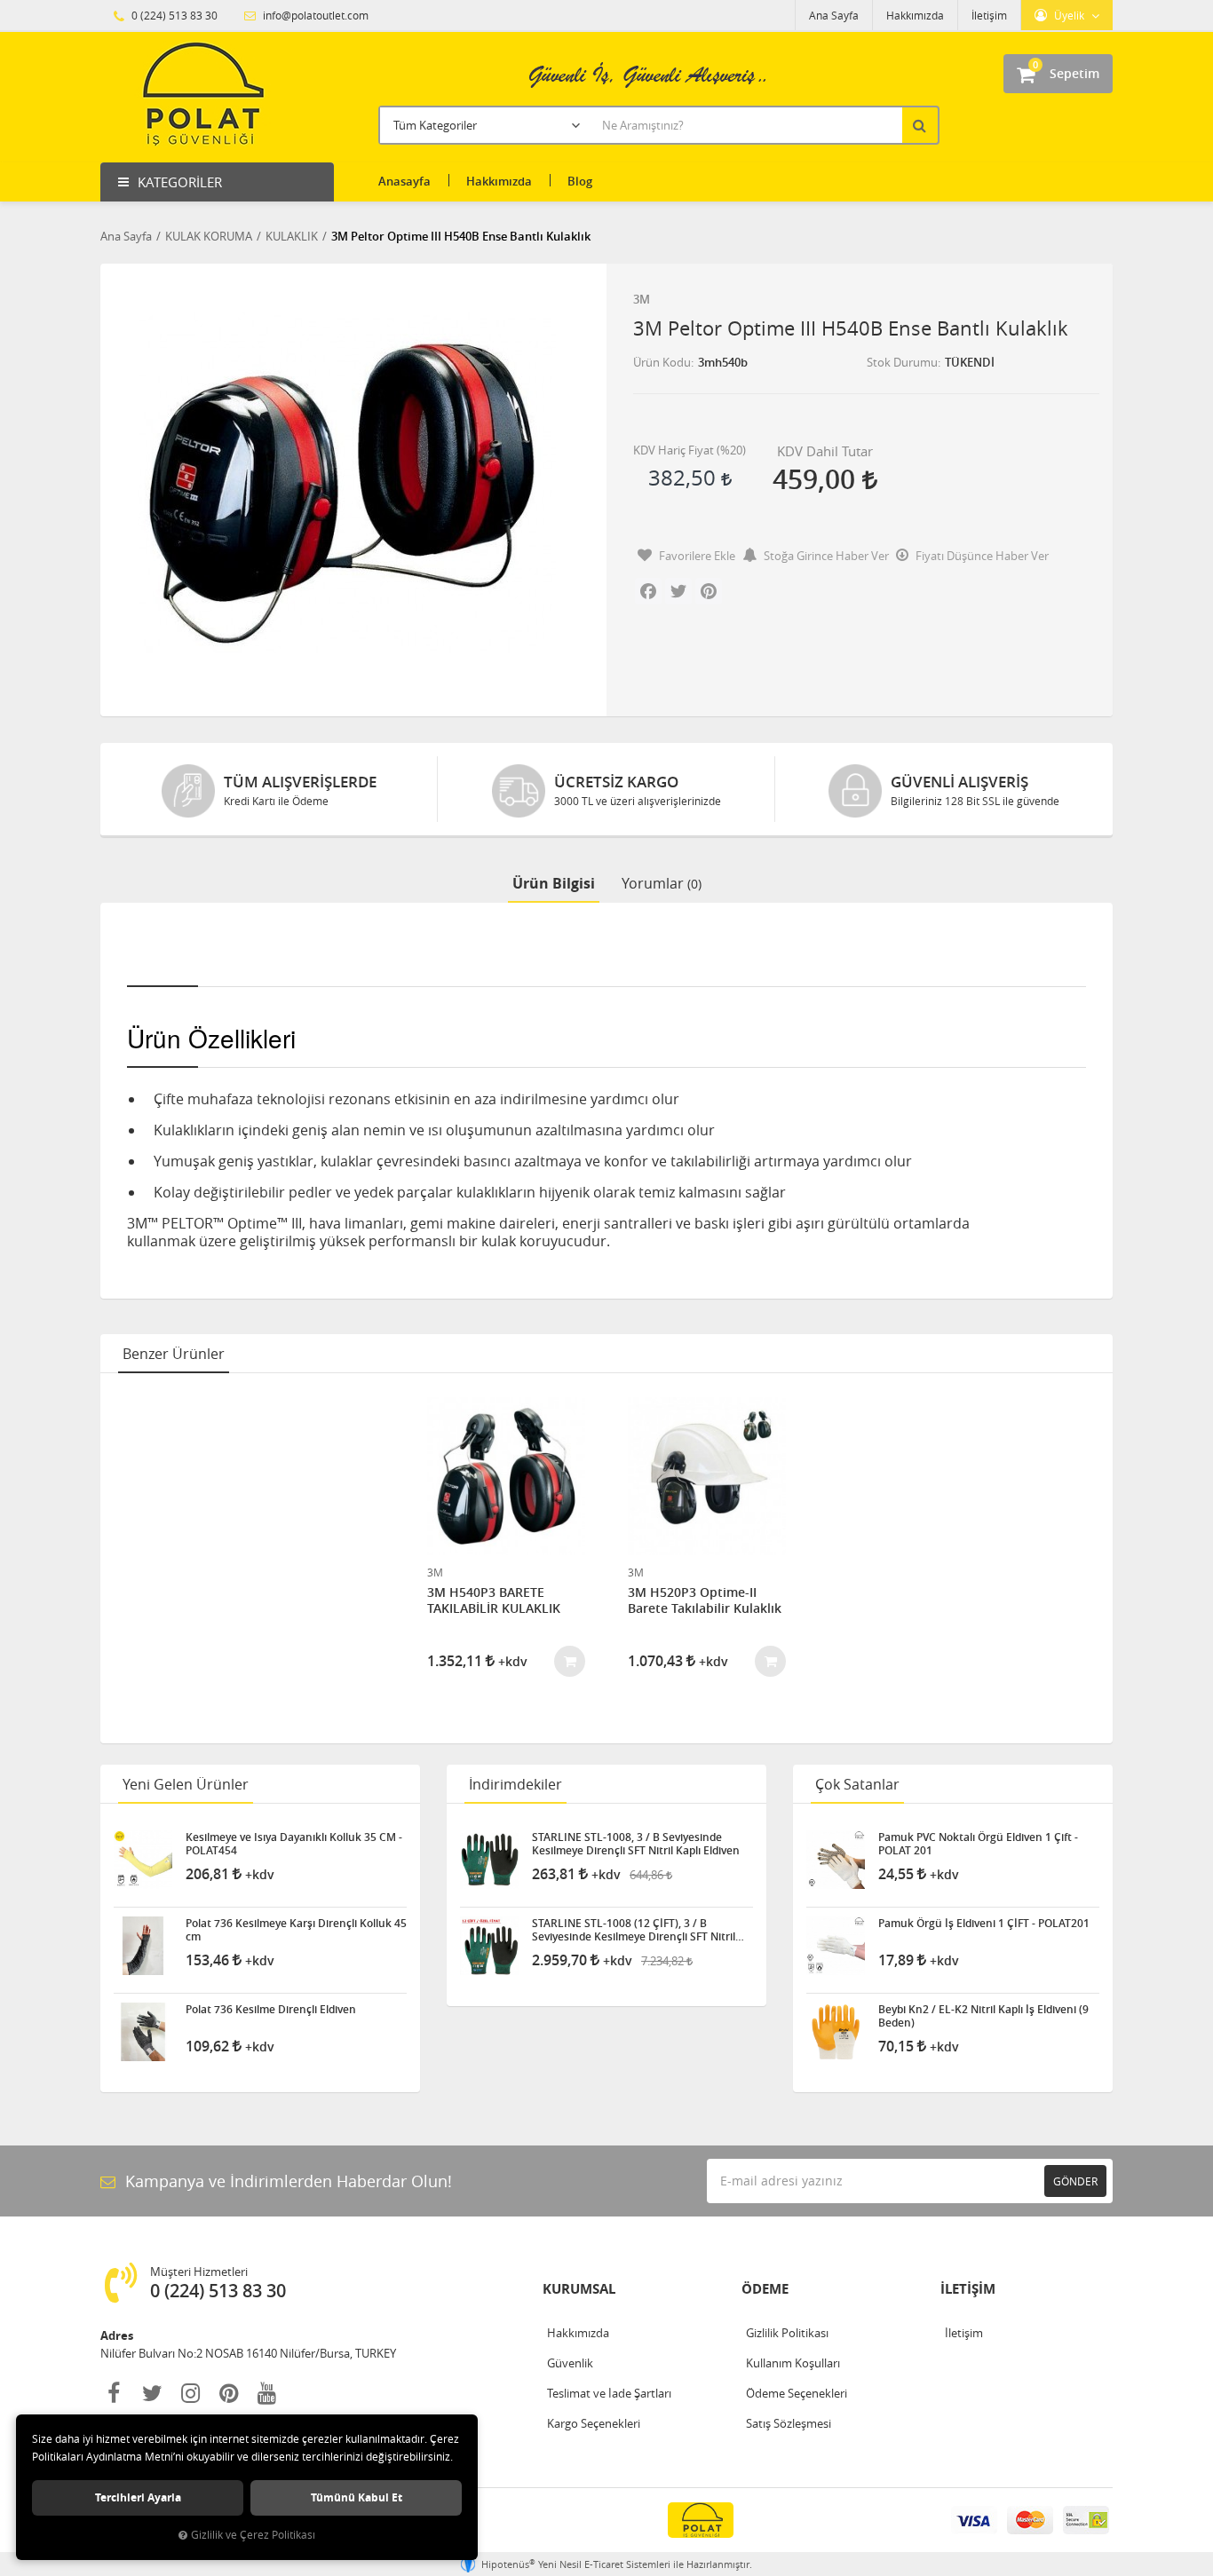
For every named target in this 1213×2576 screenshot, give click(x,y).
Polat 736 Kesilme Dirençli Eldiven (271, 2010)
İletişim (989, 15)
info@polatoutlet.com (314, 15)
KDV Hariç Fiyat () (690, 450)
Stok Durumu (902, 362)
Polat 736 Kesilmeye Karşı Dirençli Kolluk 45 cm (296, 1930)
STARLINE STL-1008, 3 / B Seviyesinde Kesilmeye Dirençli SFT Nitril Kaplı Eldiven (636, 1844)
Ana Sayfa (834, 15)
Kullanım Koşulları (793, 2363)
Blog (580, 181)
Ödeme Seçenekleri (797, 2393)
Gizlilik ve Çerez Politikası (253, 2535)
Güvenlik (570, 2363)
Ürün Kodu (662, 362)
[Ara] (922, 125)
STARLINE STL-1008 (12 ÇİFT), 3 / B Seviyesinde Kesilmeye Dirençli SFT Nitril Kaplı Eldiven (634, 1930)
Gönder (1075, 2181)
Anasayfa (404, 181)
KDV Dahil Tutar (825, 451)
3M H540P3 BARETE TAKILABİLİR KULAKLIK (494, 1600)
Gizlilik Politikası (787, 2333)
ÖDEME (765, 2289)
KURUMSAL (579, 2289)
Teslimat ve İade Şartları (609, 2393)
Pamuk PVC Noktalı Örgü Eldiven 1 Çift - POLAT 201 (978, 1844)
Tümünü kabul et (357, 2497)
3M (642, 299)
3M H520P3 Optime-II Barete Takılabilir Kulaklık (705, 1600)
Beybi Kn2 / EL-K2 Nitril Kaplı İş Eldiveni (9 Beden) (983, 2016)
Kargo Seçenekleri (594, 2423)
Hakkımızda (915, 15)
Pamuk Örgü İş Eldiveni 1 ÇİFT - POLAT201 (984, 1924)
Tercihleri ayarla (138, 2497)
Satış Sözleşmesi (789, 2423)
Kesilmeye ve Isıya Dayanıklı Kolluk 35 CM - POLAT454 (294, 1844)
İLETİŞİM (968, 2289)
